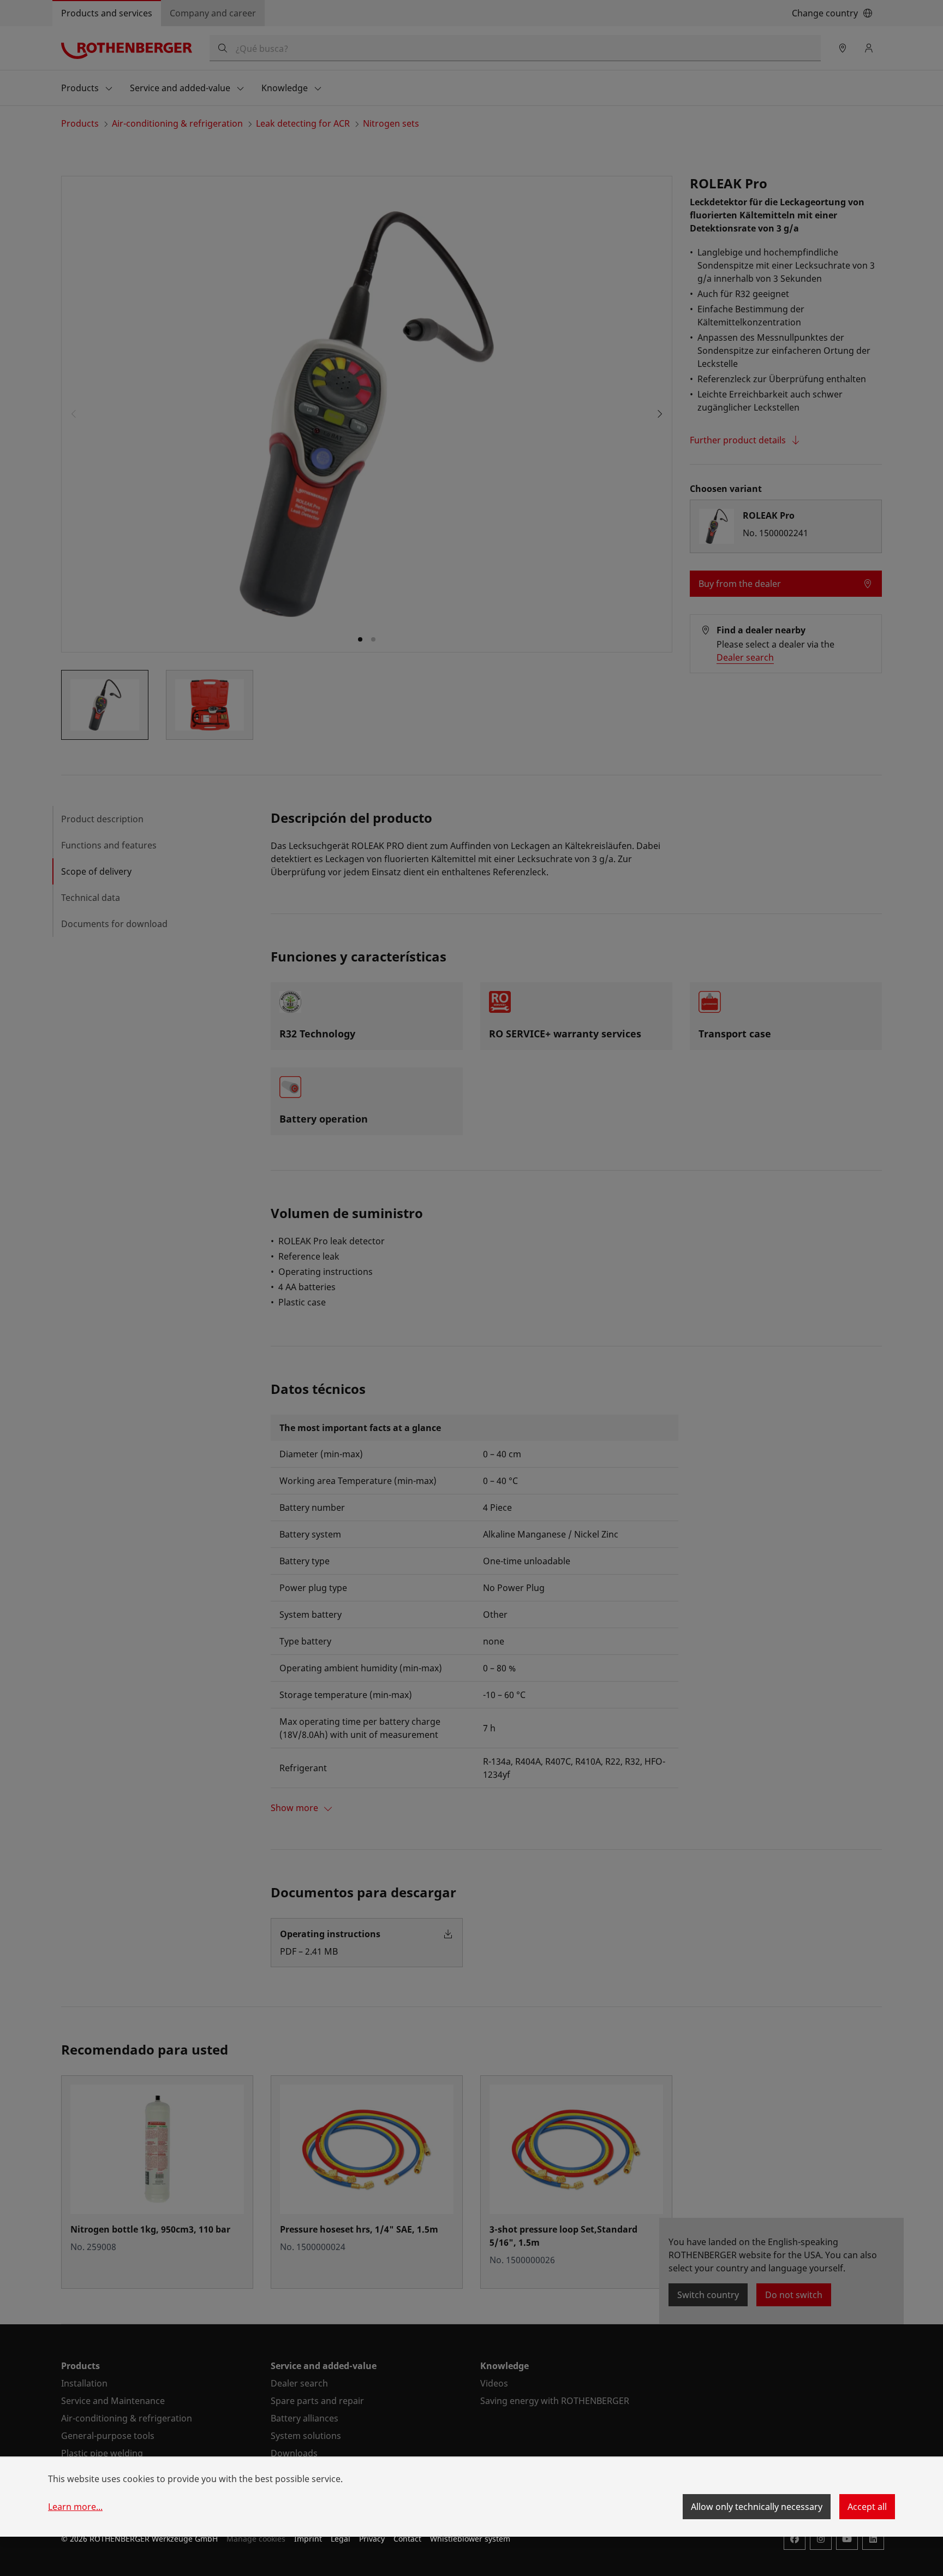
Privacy (372, 2539)
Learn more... (75, 2507)
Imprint (308, 2539)
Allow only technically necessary (757, 2507)
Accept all (867, 2507)
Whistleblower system (470, 2539)
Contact (407, 2539)
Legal (341, 2539)
